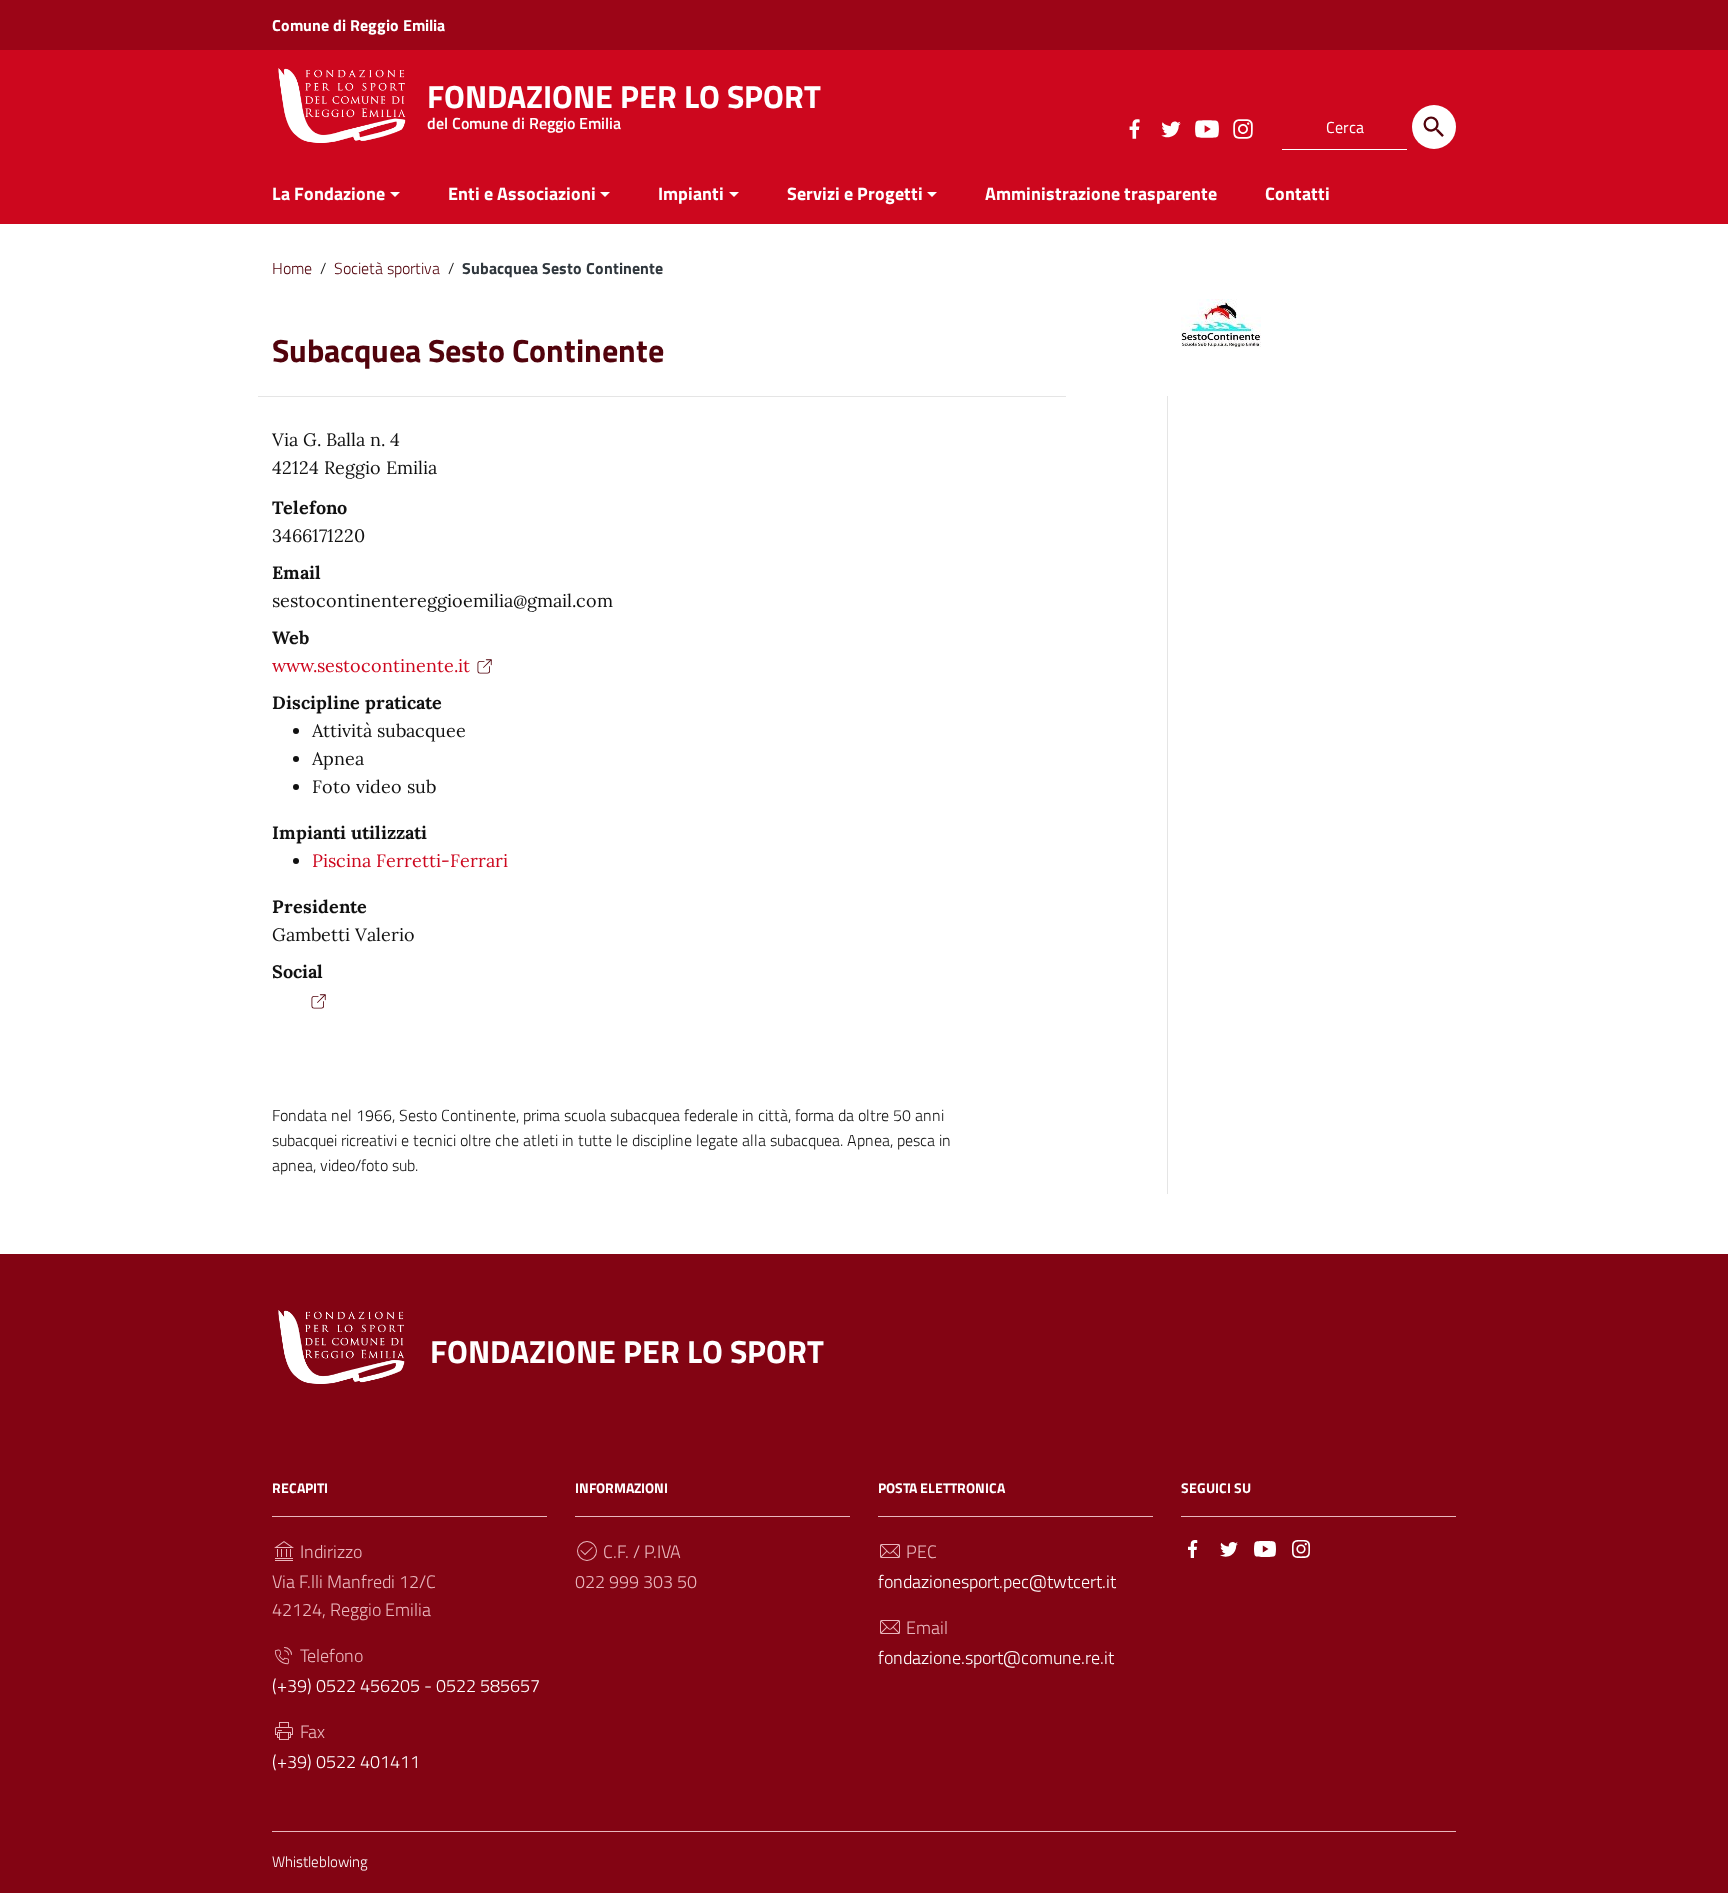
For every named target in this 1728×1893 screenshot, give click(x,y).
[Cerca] (1434, 127)
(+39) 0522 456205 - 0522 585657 (406, 1685)
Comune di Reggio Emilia (358, 25)
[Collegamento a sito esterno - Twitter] (1170, 127)
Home (292, 268)
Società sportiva (387, 268)
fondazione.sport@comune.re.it (996, 1657)
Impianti (691, 193)
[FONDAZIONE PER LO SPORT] (342, 103)
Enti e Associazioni (522, 193)
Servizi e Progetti (855, 193)
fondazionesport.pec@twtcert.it (997, 1581)
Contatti (1297, 193)
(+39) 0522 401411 (346, 1761)
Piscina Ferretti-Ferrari (410, 860)
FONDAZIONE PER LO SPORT (624, 101)
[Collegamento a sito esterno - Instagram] (1242, 127)
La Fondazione (328, 193)
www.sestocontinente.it (371, 665)
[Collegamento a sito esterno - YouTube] (1206, 127)
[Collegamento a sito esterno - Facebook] (1134, 127)
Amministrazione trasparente (1101, 193)
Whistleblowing (320, 1861)
